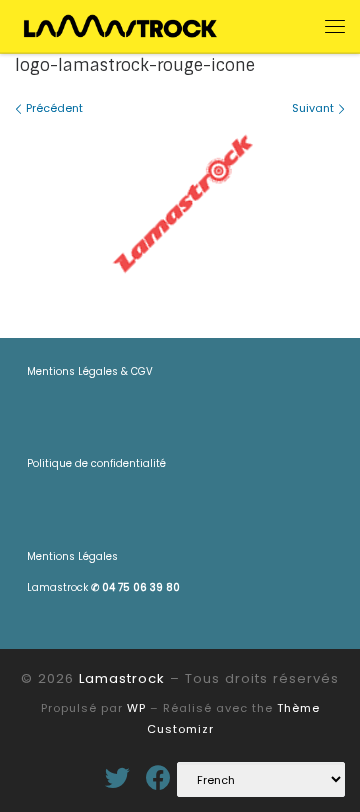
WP (136, 708)
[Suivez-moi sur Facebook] (158, 777)
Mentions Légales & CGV (90, 371)
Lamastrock (103, 587)
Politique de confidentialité (96, 463)
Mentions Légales (72, 556)
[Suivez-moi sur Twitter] (117, 777)
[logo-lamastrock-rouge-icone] (180, 203)
